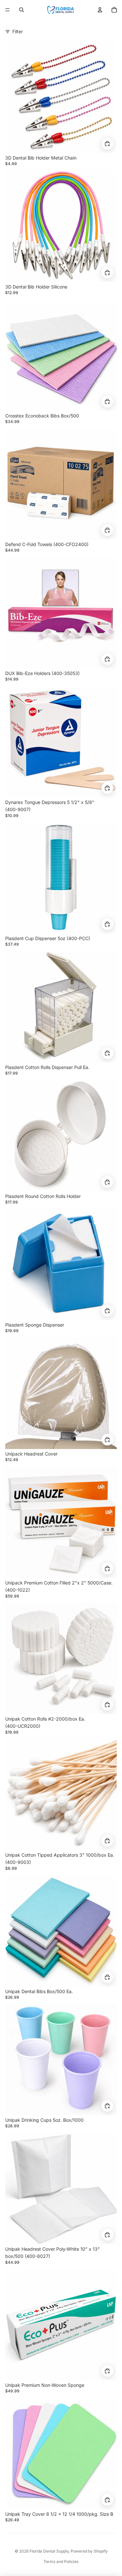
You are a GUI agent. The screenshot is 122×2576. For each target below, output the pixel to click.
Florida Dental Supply (49, 2551)
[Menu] (7, 10)
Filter (18, 31)
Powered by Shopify (89, 2551)
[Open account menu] (100, 10)
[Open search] (21, 10)
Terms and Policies (61, 2562)
